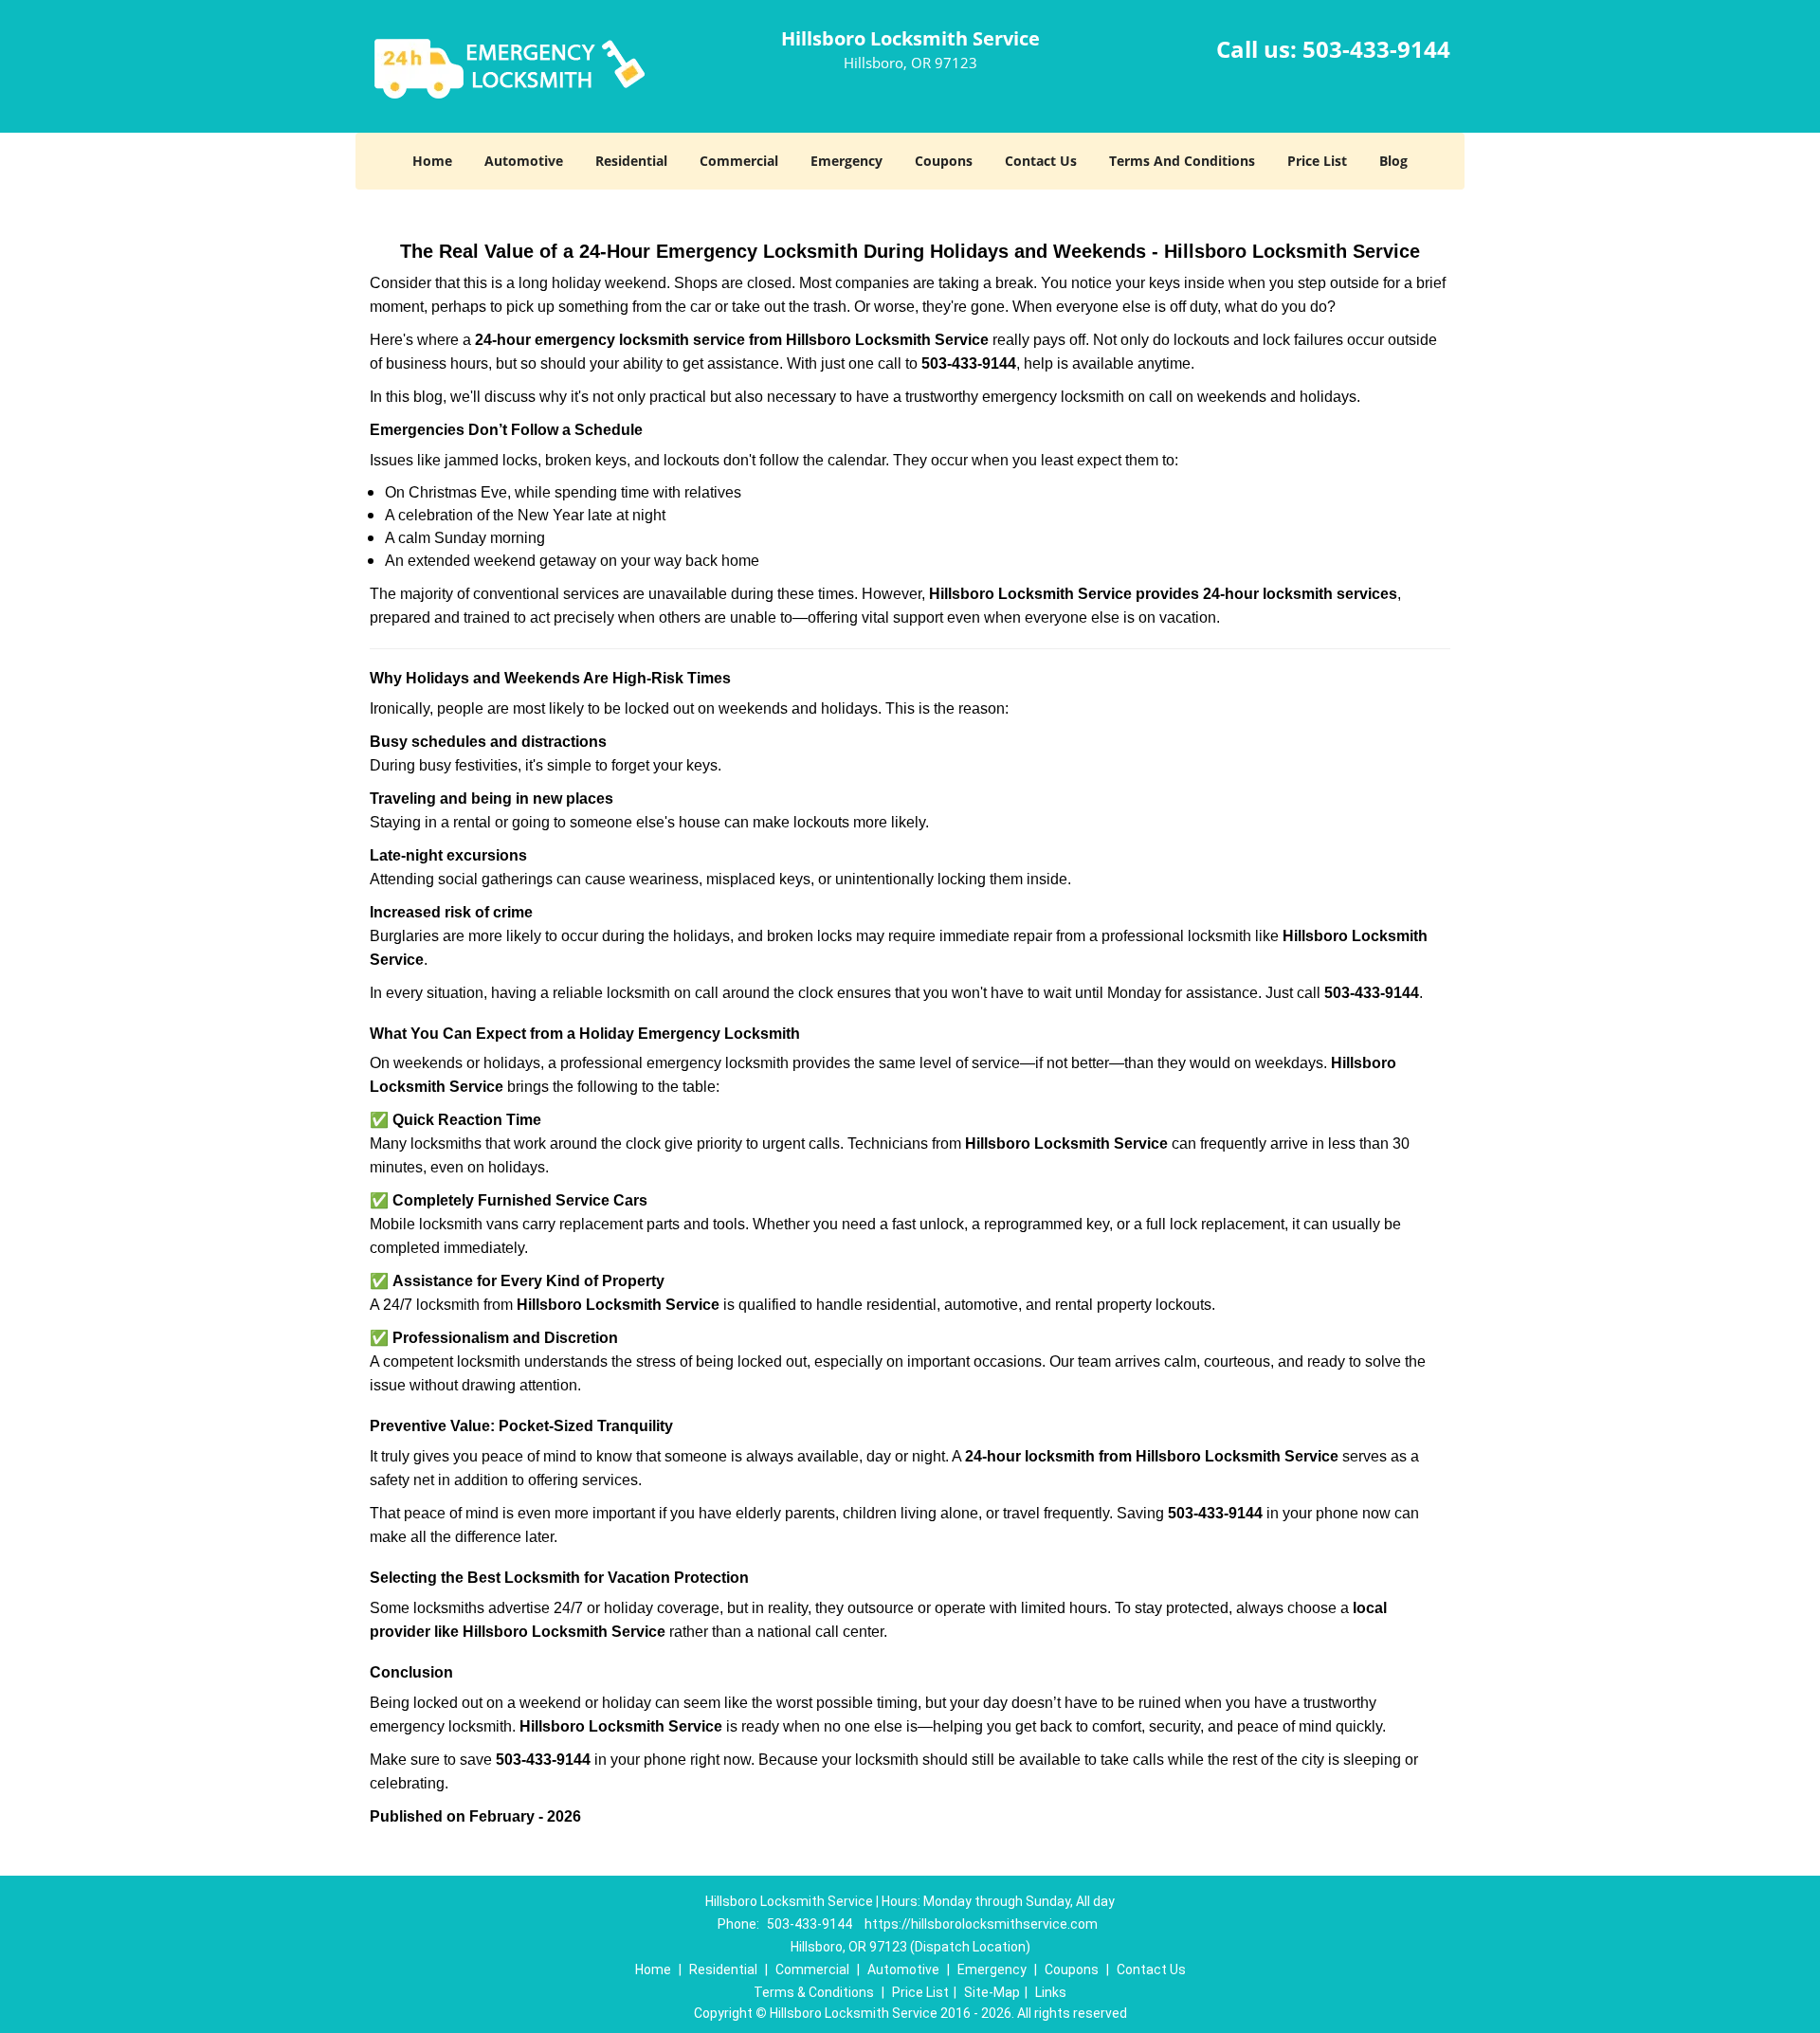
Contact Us (1041, 161)
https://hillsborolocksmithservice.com (981, 1924)
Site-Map (992, 1992)
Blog (1393, 161)
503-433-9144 (1376, 49)
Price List (1317, 161)
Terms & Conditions (814, 1992)
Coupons (944, 161)
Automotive (524, 161)
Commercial (739, 161)
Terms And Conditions (1182, 161)
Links (1051, 1992)
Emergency (846, 161)
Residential (631, 161)
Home (432, 161)
